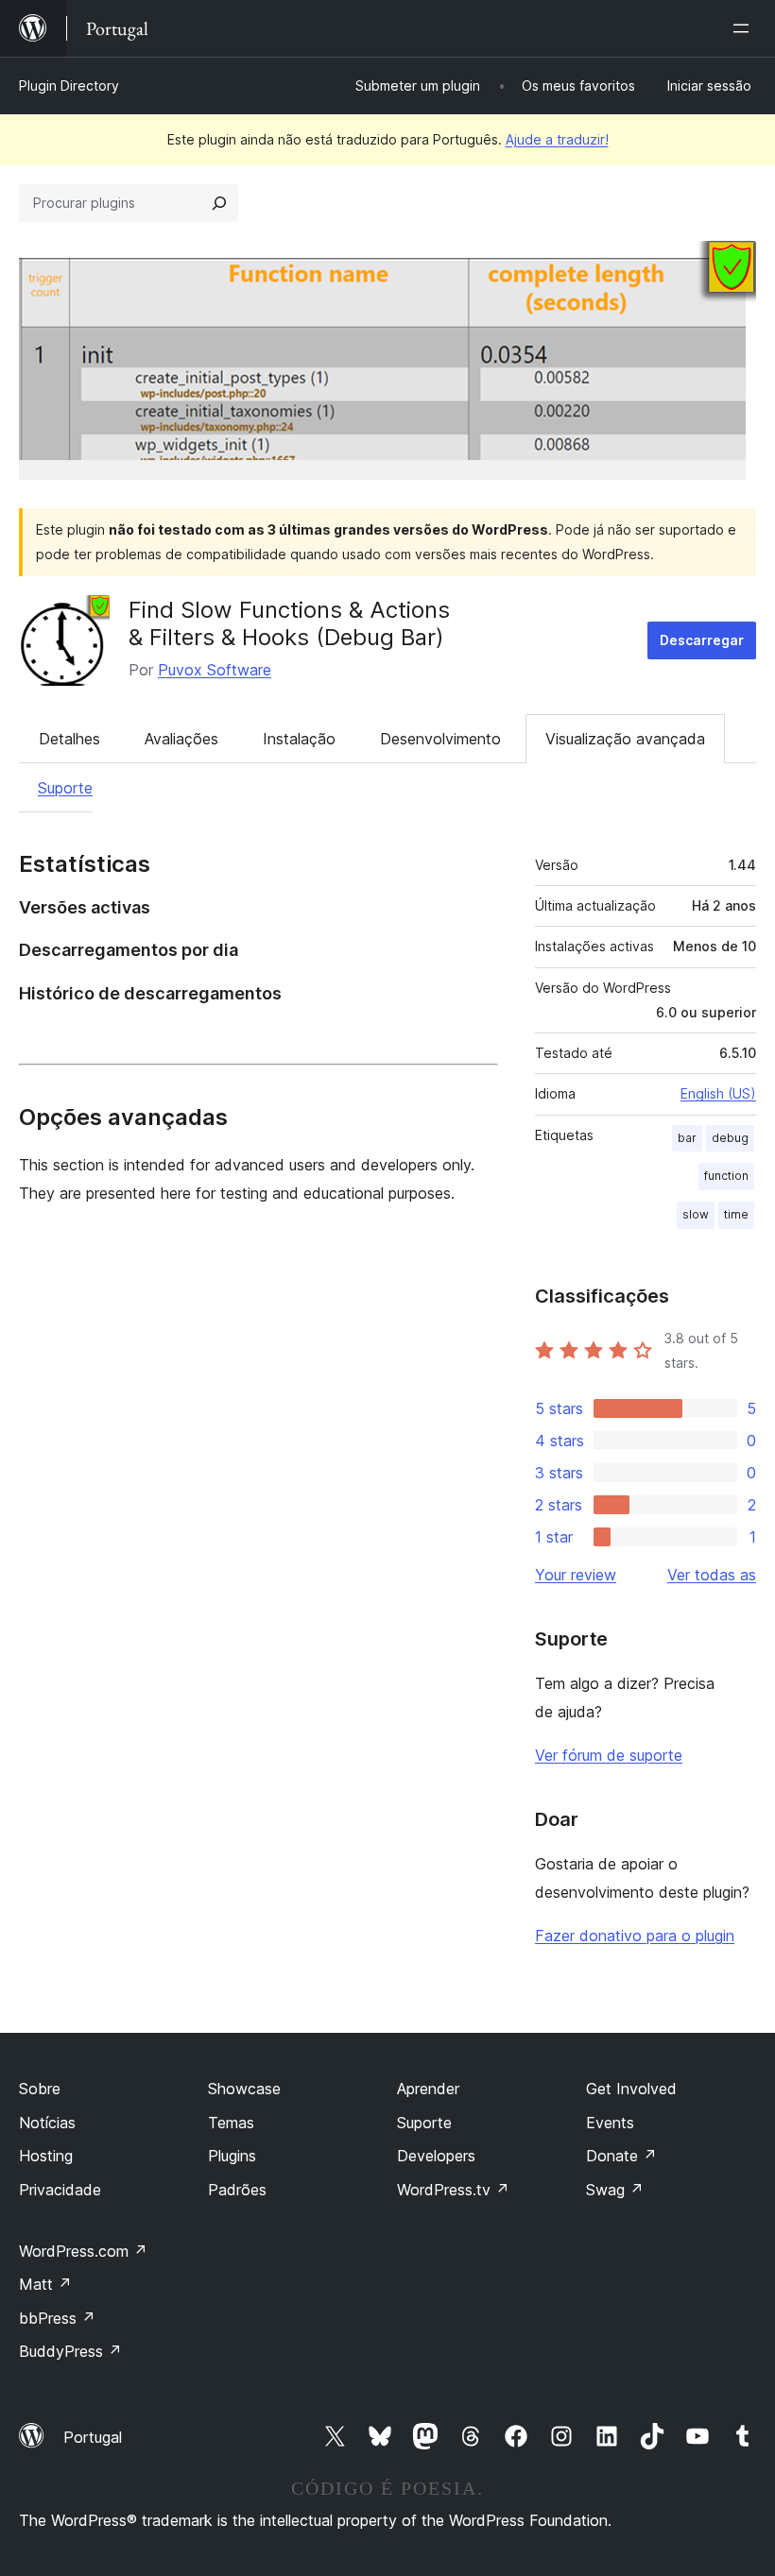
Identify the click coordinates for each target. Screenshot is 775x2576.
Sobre (40, 2089)
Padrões (237, 2190)
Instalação (299, 739)
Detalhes (69, 739)
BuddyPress (70, 2351)
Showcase (244, 2089)
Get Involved (631, 2089)
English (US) (718, 1093)
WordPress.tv (453, 2190)
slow (696, 1214)
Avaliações (181, 739)
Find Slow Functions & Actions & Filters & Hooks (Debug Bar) (289, 623)
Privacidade (60, 2190)
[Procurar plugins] (219, 203)
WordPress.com (83, 2251)
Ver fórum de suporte (609, 1755)
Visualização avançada (625, 739)
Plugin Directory (69, 85)
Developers (436, 2156)
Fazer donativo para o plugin (635, 1936)
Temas (231, 2123)
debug (730, 1138)
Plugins (232, 2156)
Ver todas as (712, 1575)
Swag (615, 2190)
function (726, 1176)
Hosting (46, 2156)
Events (610, 2123)
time (736, 1214)
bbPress (57, 2318)
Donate (621, 2156)
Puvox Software (215, 670)
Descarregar (702, 640)
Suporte (65, 788)
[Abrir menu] (745, 28)
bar (687, 1138)
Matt (45, 2284)
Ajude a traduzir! (557, 139)
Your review (576, 1575)
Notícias (47, 2123)
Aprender (428, 2089)
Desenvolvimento (440, 739)
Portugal (93, 2437)
